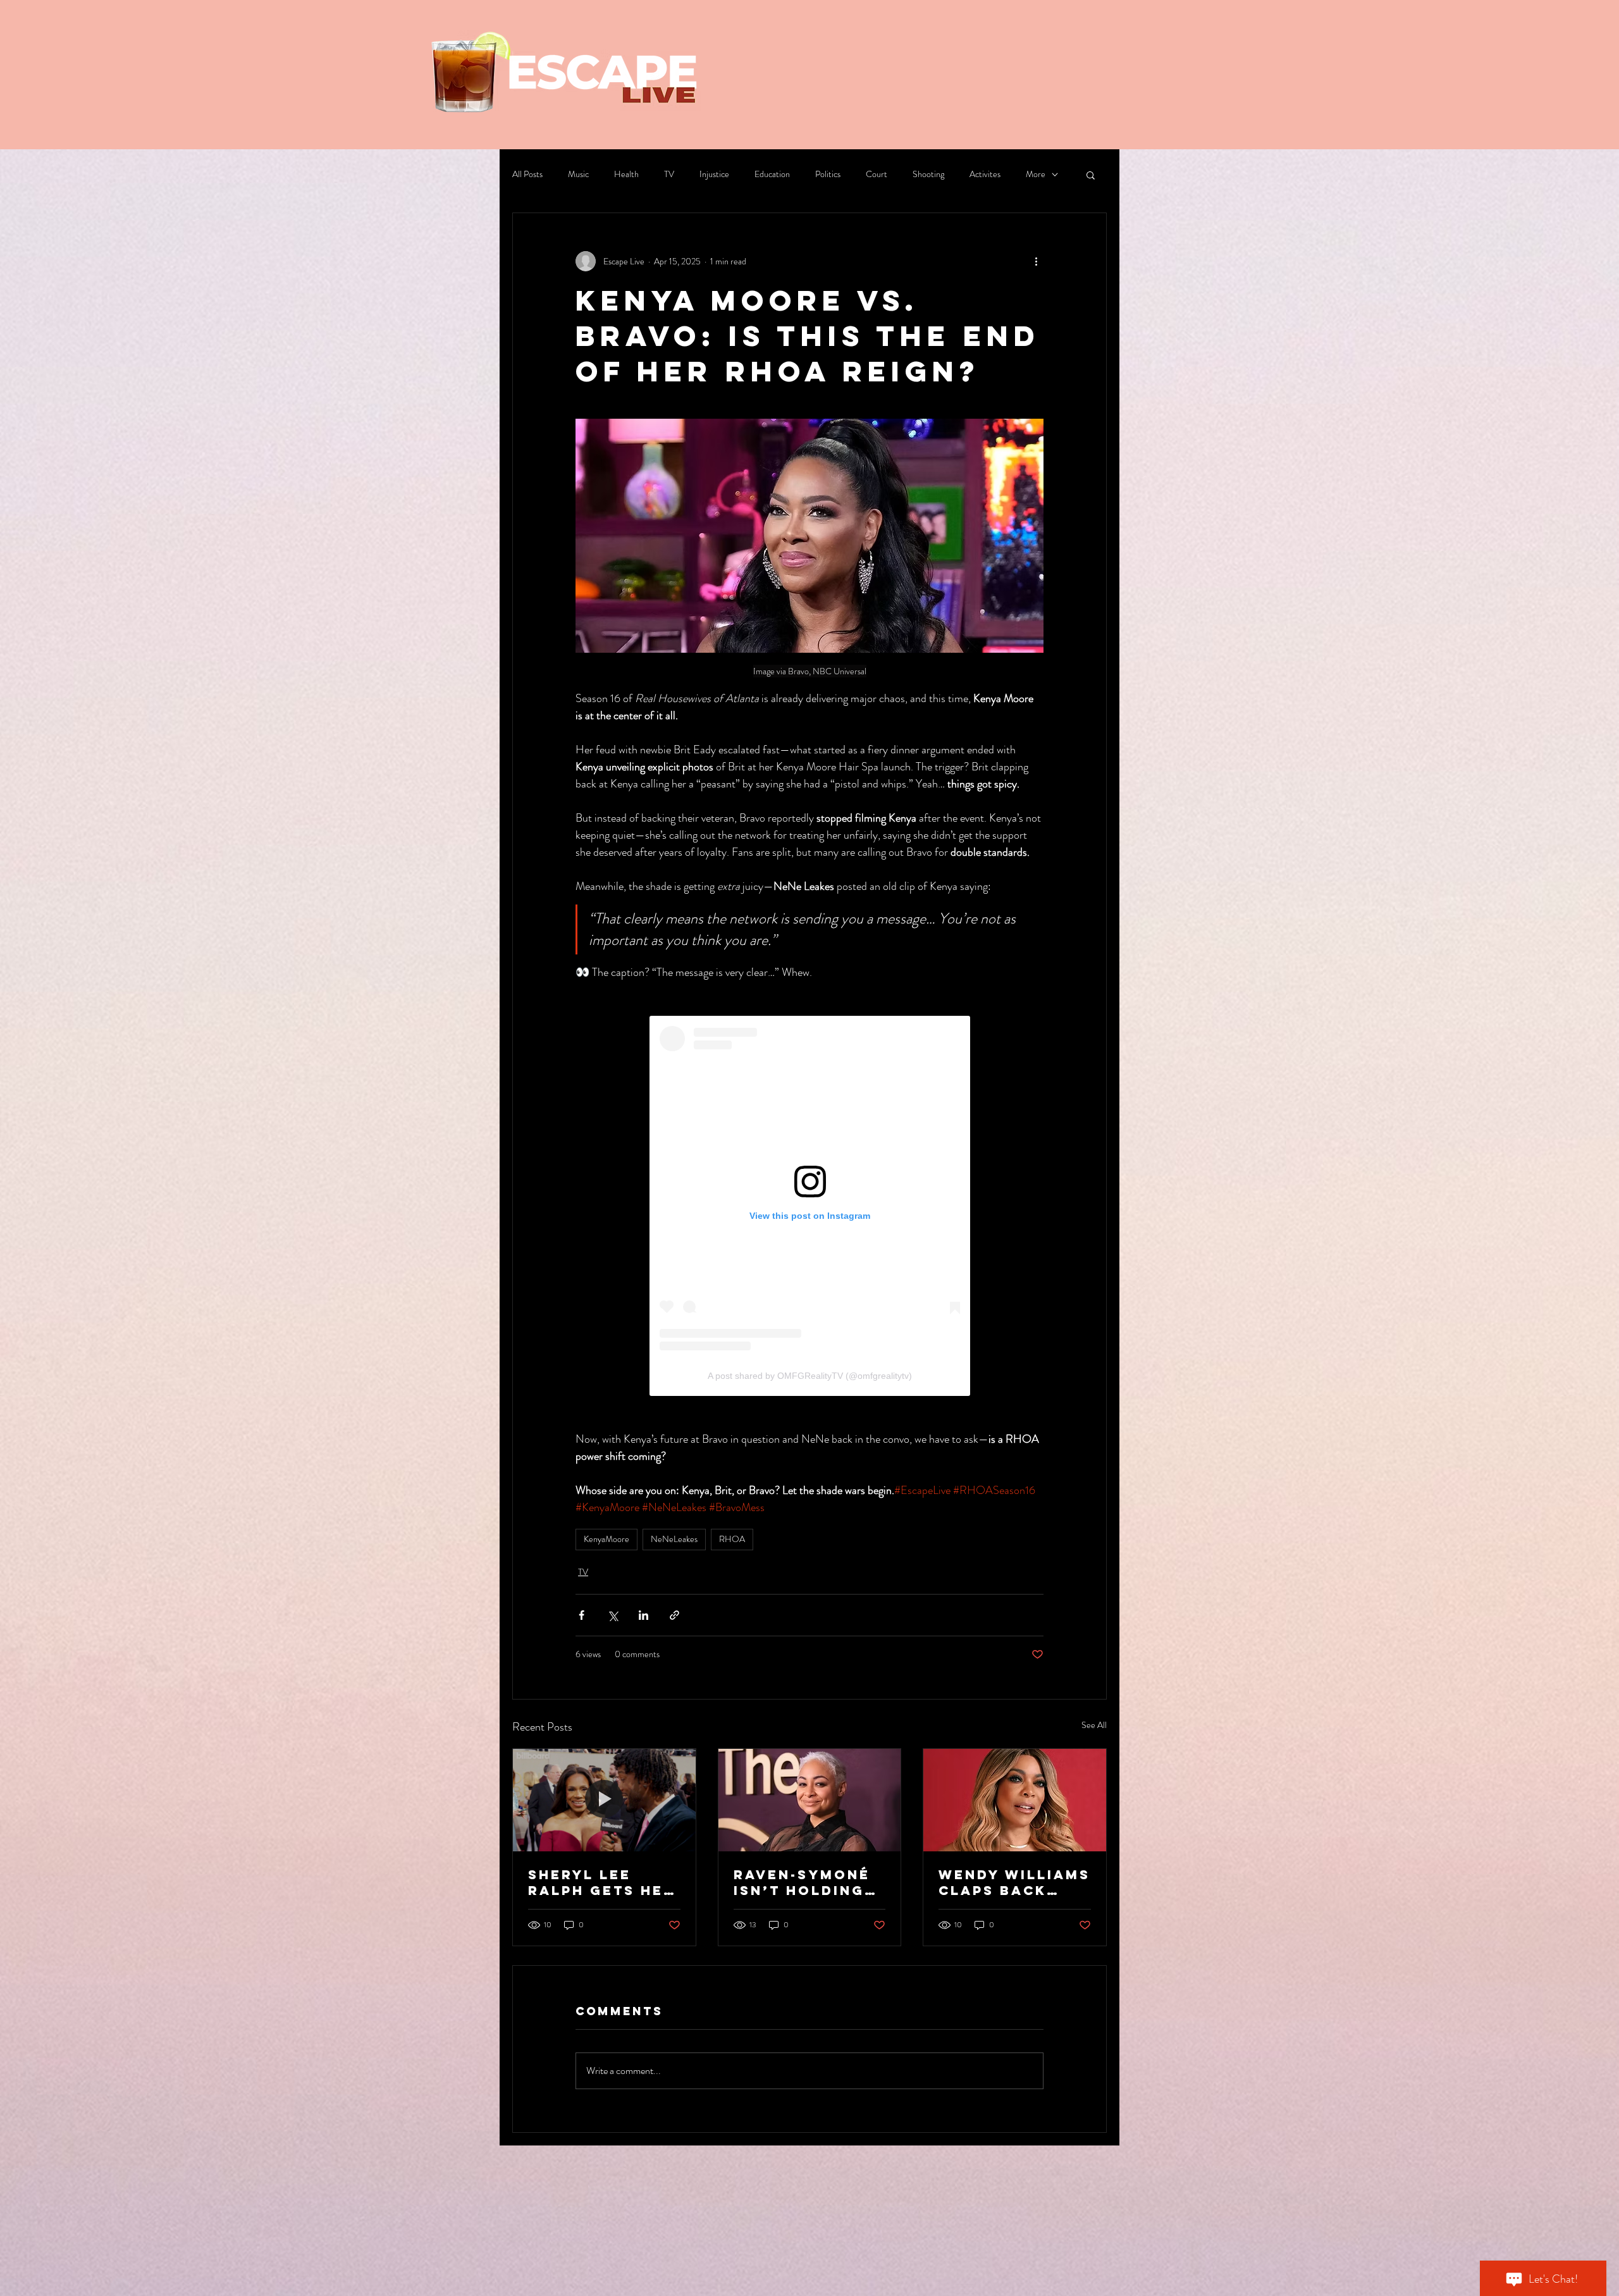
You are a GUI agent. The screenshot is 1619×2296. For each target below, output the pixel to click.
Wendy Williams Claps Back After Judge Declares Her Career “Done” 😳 (1014, 1882)
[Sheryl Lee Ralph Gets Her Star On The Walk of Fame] (604, 1800)
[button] (1091, 175)
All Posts (527, 174)
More (1036, 174)
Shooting (928, 174)
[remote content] (810, 1206)
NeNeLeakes (674, 1539)
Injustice (714, 174)
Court (877, 174)
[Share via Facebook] (582, 1615)
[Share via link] (674, 1615)
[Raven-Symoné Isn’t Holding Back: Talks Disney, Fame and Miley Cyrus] (810, 1800)
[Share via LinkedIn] (643, 1615)
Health (626, 174)
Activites (985, 174)
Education (772, 174)
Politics (828, 174)
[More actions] (1036, 261)
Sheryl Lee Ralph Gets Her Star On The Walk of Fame (601, 1882)
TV (669, 174)
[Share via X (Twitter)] (613, 1615)
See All (1094, 1725)
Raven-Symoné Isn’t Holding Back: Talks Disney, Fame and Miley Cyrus (802, 1882)
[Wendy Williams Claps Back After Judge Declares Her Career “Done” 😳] (1015, 1800)
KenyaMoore (606, 1539)
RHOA (732, 1539)
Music (578, 174)
